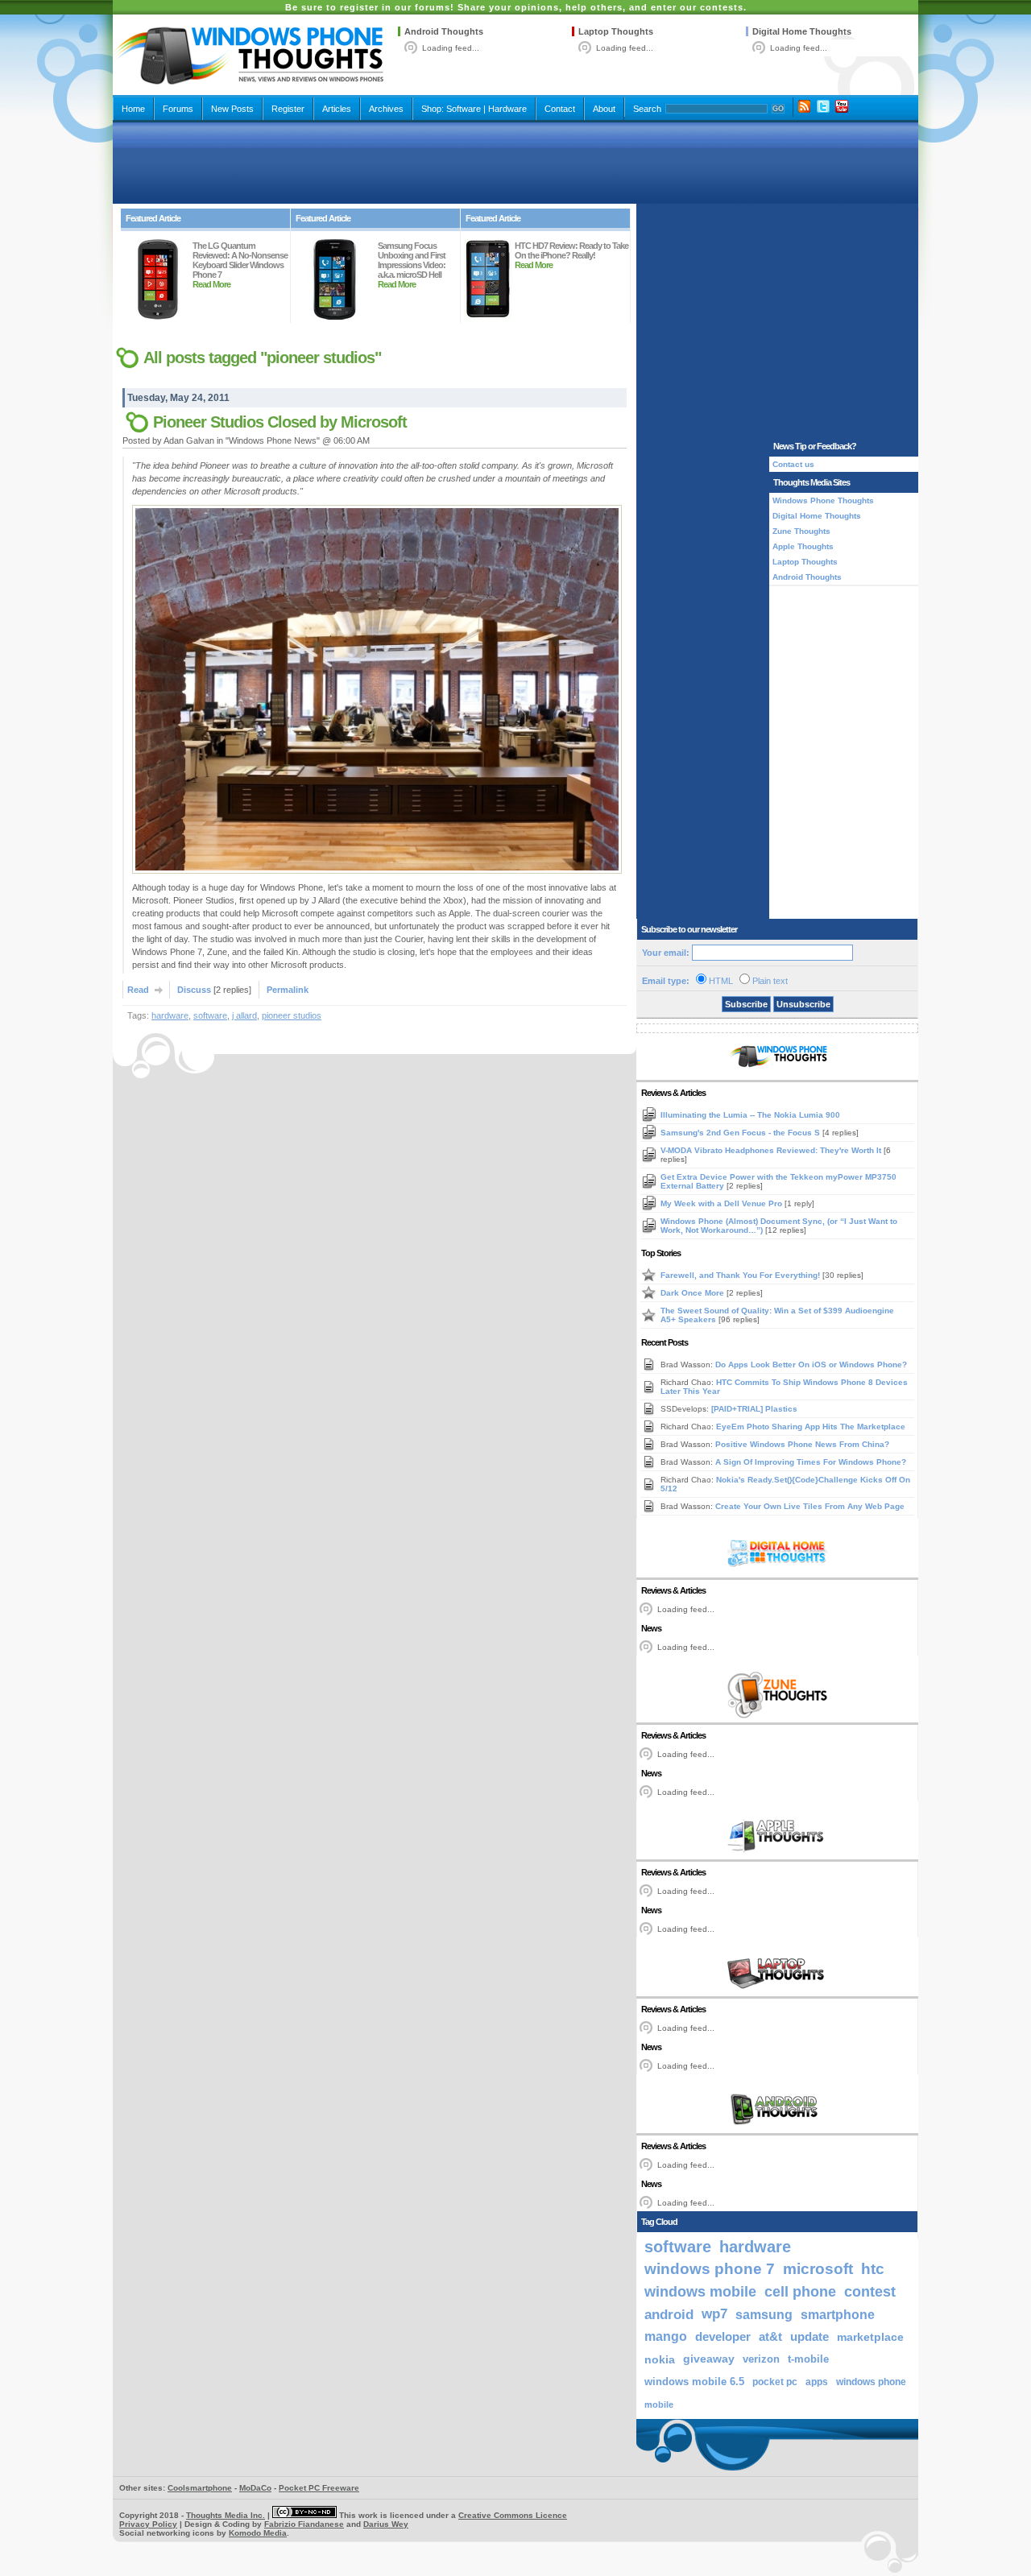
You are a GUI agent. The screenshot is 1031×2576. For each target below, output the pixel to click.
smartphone (838, 2314)
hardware (170, 1015)
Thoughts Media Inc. (226, 2515)
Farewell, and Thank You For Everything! (741, 1275)
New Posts (232, 109)
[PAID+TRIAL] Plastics (754, 1409)
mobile (659, 2404)
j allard (244, 1015)
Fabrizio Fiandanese (304, 2524)
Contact (560, 109)
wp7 (714, 2314)
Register (288, 109)
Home (133, 109)
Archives (386, 109)
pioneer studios (292, 1015)
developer (723, 2336)
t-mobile (808, 2359)
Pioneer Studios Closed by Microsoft (280, 422)
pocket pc (775, 2382)
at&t (770, 2336)
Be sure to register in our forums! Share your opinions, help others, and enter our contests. (516, 7)
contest (870, 2292)
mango (666, 2336)
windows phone (871, 2382)
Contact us (793, 464)
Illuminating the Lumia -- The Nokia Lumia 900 (750, 1115)
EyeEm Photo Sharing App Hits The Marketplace (811, 1427)
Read (138, 990)
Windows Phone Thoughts (823, 500)
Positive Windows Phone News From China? (802, 1444)
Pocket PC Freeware (319, 2488)
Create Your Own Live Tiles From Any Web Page (810, 1506)
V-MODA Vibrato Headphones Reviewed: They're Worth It (772, 1150)
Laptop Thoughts (616, 31)
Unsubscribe (803, 1004)
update (809, 2337)
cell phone (800, 2292)
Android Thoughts (444, 31)
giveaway (709, 2359)
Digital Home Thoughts (802, 31)
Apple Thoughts (803, 546)
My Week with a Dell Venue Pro (723, 1203)
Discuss (194, 990)
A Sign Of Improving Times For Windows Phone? (811, 1462)
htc (873, 2269)
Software (464, 109)
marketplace (870, 2337)
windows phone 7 (710, 2269)
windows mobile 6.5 (694, 2382)
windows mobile (700, 2291)
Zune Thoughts (801, 531)
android (669, 2314)
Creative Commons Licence (513, 2515)
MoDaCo (255, 2488)
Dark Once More (694, 1293)
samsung (764, 2314)
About (604, 109)
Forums (178, 109)
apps (817, 2382)
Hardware (507, 109)
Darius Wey (386, 2524)
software (210, 1015)
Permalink (288, 990)
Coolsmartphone (200, 2488)
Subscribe (746, 1004)
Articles (337, 109)
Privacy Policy (148, 2524)
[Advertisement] (515, 163)
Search (647, 109)
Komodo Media (258, 2533)
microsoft (818, 2269)
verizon (761, 2359)
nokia (660, 2359)
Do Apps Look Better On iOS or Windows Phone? (811, 1364)
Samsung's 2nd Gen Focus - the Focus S (741, 1133)
